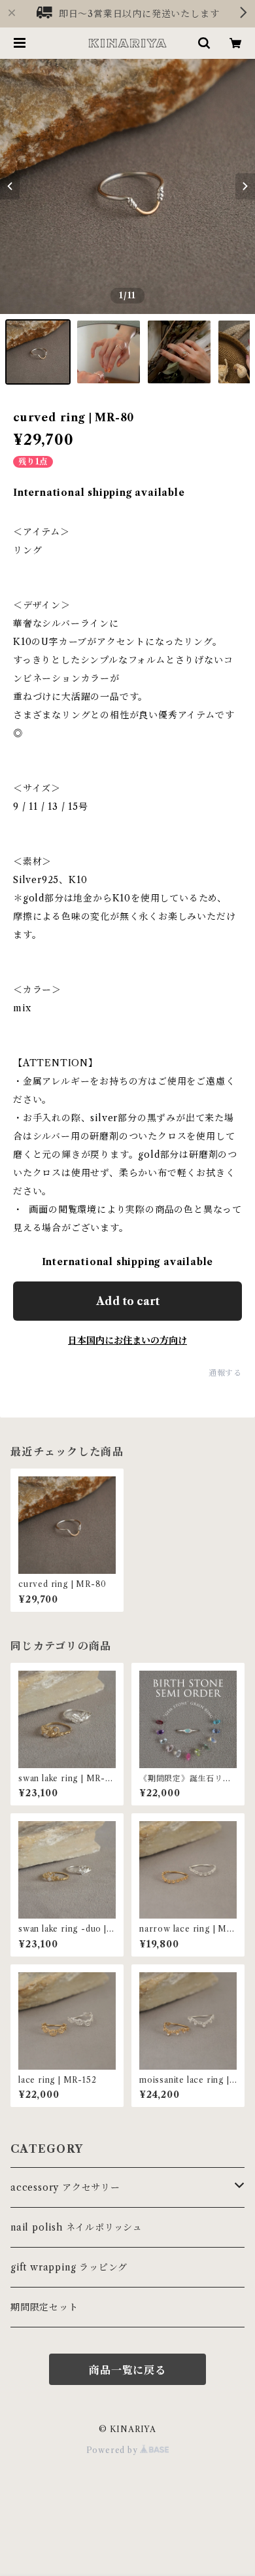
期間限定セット (44, 2307)
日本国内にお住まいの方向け (127, 1340)
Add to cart (128, 1301)
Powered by (113, 2450)
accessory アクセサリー (65, 2187)
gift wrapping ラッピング (69, 2267)
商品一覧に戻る (127, 2370)
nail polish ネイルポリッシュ (76, 2227)
